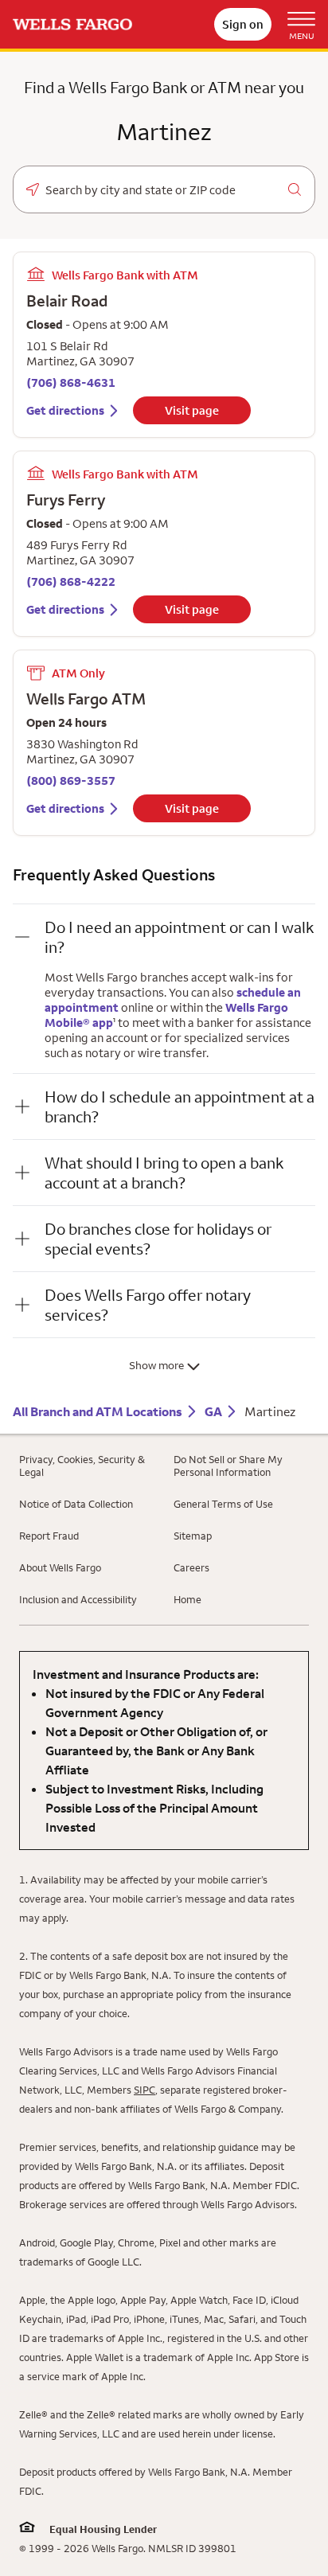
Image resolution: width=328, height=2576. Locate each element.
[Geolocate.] (33, 189)
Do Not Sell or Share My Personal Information (228, 1466)
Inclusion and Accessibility (78, 1599)
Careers (191, 1567)
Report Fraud (49, 1536)
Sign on (243, 24)
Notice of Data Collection (76, 1504)
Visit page (192, 410)
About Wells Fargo (60, 1567)
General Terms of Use (223, 1504)
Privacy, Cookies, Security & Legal (82, 1466)
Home (187, 1599)
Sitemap (193, 1536)
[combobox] (164, 190)
